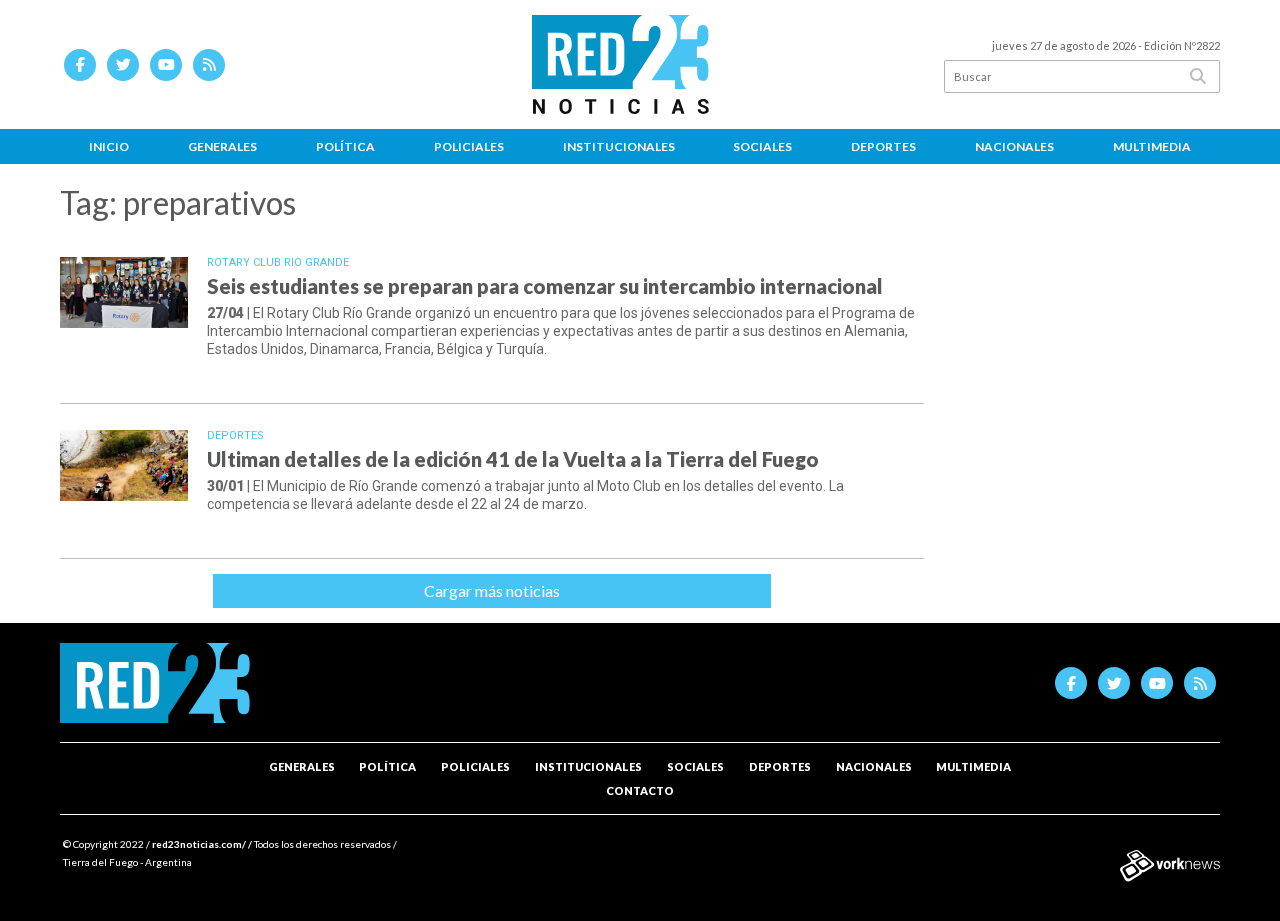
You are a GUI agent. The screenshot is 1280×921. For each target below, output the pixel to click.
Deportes (883, 146)
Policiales (469, 146)
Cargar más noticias (492, 590)
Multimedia (1152, 146)
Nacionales (1014, 146)
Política (345, 146)
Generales (222, 146)
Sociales (762, 146)
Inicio (109, 146)
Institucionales (619, 146)
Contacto (640, 790)
